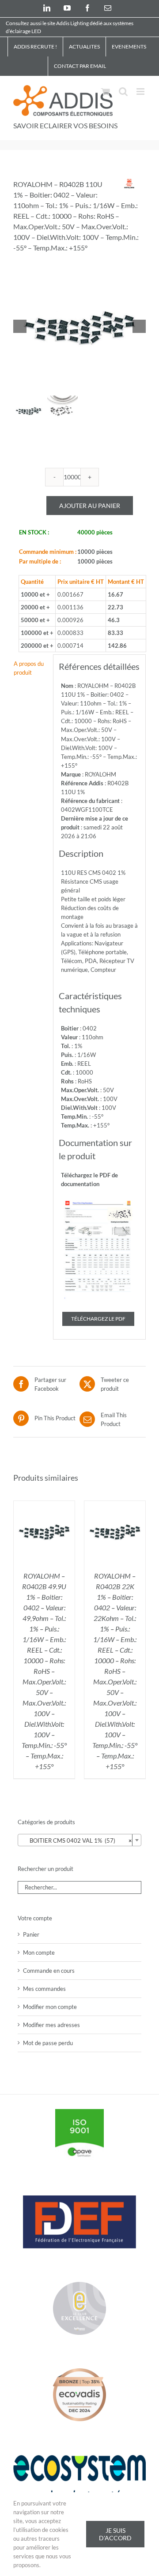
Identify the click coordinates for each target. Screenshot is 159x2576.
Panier (31, 1934)
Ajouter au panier (90, 506)
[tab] (30, 668)
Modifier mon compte (50, 2007)
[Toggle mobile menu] (141, 91)
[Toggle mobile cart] (106, 91)
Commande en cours (49, 1971)
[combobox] (79, 1840)
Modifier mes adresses (51, 2025)
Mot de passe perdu (48, 2043)
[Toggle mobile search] (123, 91)
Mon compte (39, 1953)
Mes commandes (44, 1989)
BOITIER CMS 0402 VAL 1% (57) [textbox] (77, 1841)
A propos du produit (29, 668)
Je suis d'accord (115, 2534)
